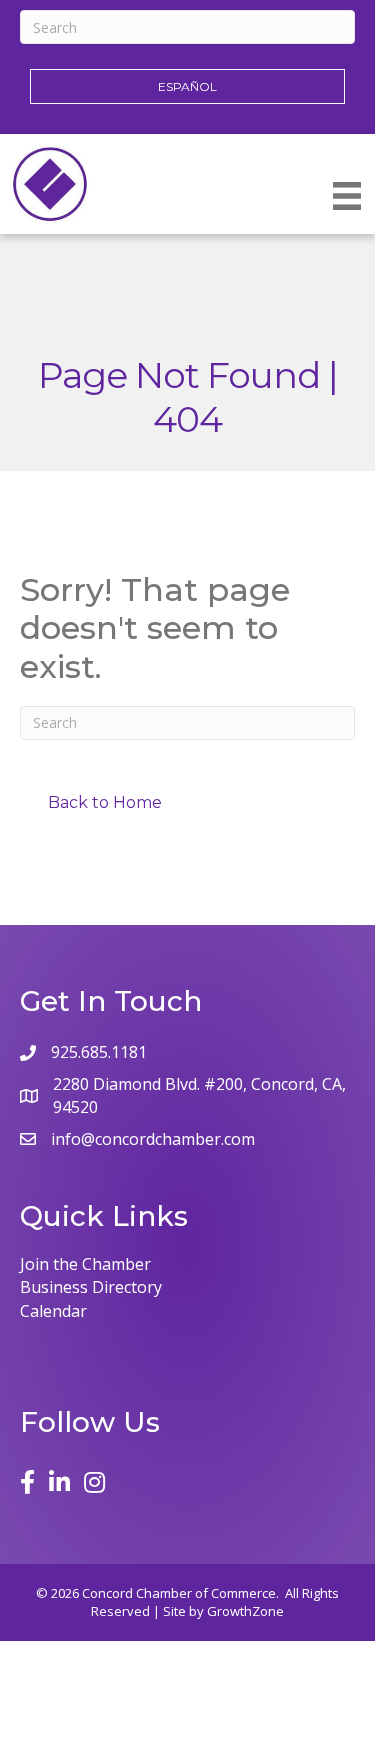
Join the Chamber (85, 1264)
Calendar (53, 1311)
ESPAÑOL (187, 86)
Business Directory (91, 1287)
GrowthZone (245, 1611)
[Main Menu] (347, 196)
